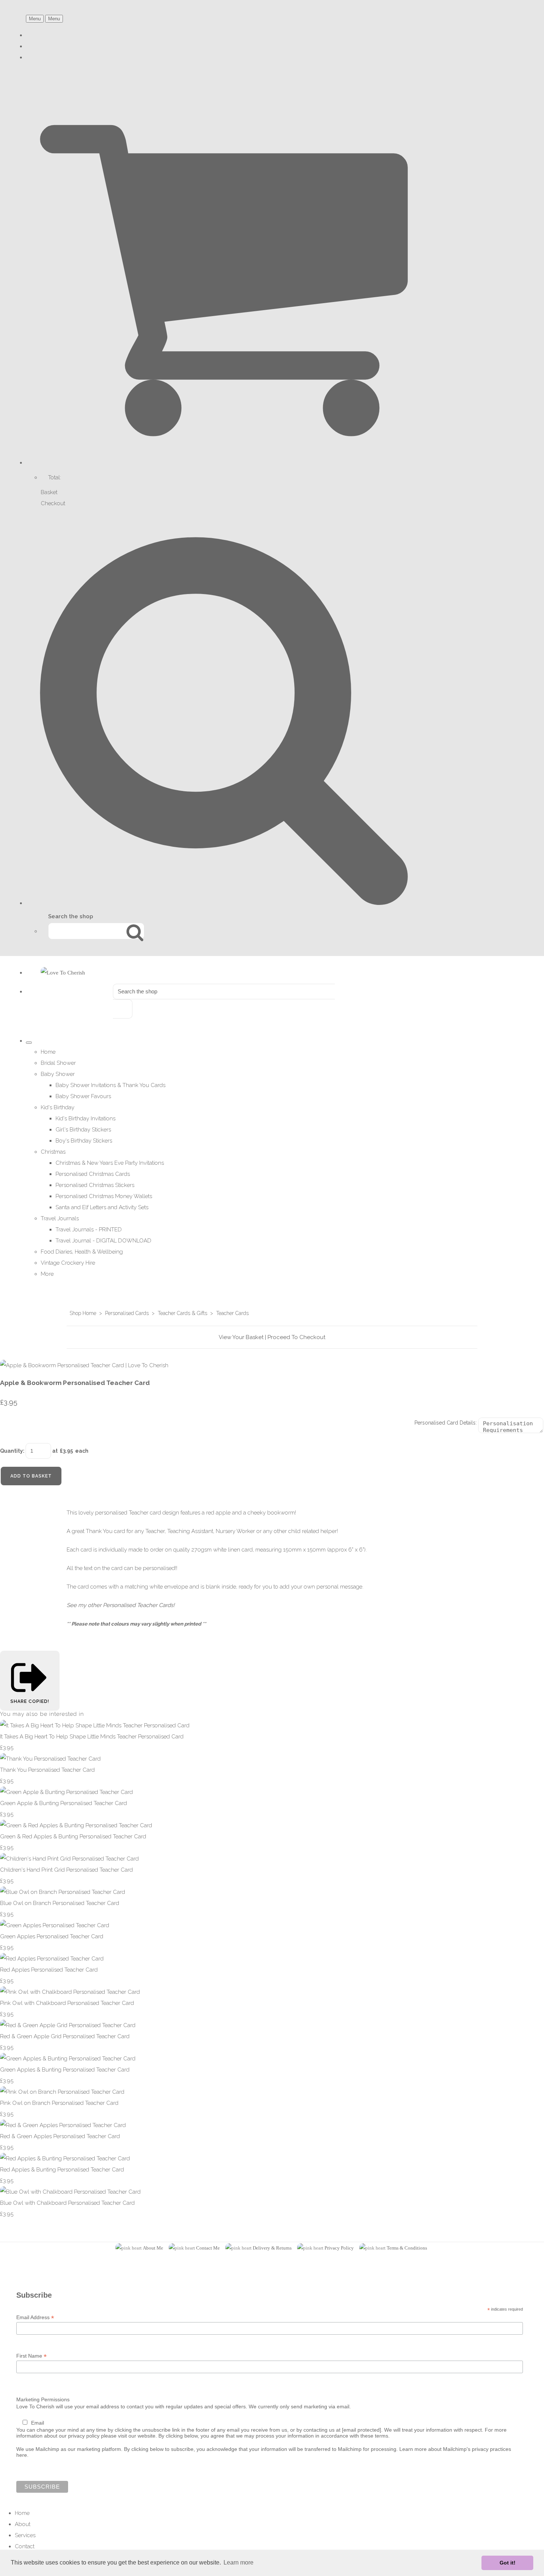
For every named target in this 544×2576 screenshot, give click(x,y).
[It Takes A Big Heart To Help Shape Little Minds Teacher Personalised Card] (95, 1725)
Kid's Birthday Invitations (85, 1118)
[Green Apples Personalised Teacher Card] (55, 1925)
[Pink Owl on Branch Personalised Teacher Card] (62, 2092)
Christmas (53, 1152)
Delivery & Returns (272, 2248)
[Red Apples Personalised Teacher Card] (52, 1959)
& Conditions (413, 2248)
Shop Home (83, 1313)
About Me (153, 2248)
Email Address (35, 2317)
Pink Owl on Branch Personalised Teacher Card (59, 2103)
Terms (393, 2248)
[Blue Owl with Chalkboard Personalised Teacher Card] (70, 2192)
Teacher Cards (232, 1313)
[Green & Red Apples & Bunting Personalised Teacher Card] (76, 1825)
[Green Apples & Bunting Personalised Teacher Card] (68, 2059)
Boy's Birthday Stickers (84, 1141)
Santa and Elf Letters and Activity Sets (102, 1207)
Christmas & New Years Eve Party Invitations (110, 1163)
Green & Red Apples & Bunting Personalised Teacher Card (73, 1837)
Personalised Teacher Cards (138, 1605)
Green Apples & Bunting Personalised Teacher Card (65, 2070)
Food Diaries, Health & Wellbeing (82, 1252)
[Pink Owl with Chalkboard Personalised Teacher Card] (70, 1992)
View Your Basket (241, 1337)
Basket (49, 492)
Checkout (53, 503)
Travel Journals (60, 1218)
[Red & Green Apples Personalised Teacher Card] (63, 2125)
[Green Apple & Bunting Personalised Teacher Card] (66, 1792)
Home (48, 1052)
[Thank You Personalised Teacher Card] (50, 1759)
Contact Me (208, 2248)
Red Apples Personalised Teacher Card (49, 1970)
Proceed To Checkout (296, 1337)
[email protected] (362, 2430)
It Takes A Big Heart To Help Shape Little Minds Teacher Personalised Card (92, 1737)
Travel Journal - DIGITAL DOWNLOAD (103, 1241)
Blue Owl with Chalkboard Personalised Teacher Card (67, 2203)
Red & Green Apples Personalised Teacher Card (60, 2136)
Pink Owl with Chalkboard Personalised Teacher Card (67, 2003)
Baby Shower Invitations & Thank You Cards (110, 1085)
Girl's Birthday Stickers (83, 1130)
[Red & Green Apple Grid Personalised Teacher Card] (68, 2025)
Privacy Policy (339, 2248)
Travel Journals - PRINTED (89, 1230)
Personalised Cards (127, 1313)
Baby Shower (58, 1074)
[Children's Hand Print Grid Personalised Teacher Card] (69, 1859)
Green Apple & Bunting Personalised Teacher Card (63, 1803)
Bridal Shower (58, 1063)
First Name (31, 2356)
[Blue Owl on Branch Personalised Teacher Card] (63, 1892)
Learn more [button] (239, 2562)
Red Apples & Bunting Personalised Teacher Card (62, 2170)
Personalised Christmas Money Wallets (104, 1196)
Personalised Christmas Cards (93, 1174)
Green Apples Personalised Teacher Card (52, 1936)
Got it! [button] (508, 2563)
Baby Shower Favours (83, 1096)
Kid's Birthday (58, 1107)
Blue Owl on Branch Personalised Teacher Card (60, 1903)
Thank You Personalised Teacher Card (47, 1770)
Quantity (11, 1451)
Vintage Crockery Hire (68, 1263)
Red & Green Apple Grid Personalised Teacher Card (65, 2036)
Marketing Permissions (43, 2399)
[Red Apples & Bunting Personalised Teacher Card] (65, 2159)
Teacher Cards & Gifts (182, 1313)
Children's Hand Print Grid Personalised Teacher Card (66, 1870)
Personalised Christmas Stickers (95, 1185)
